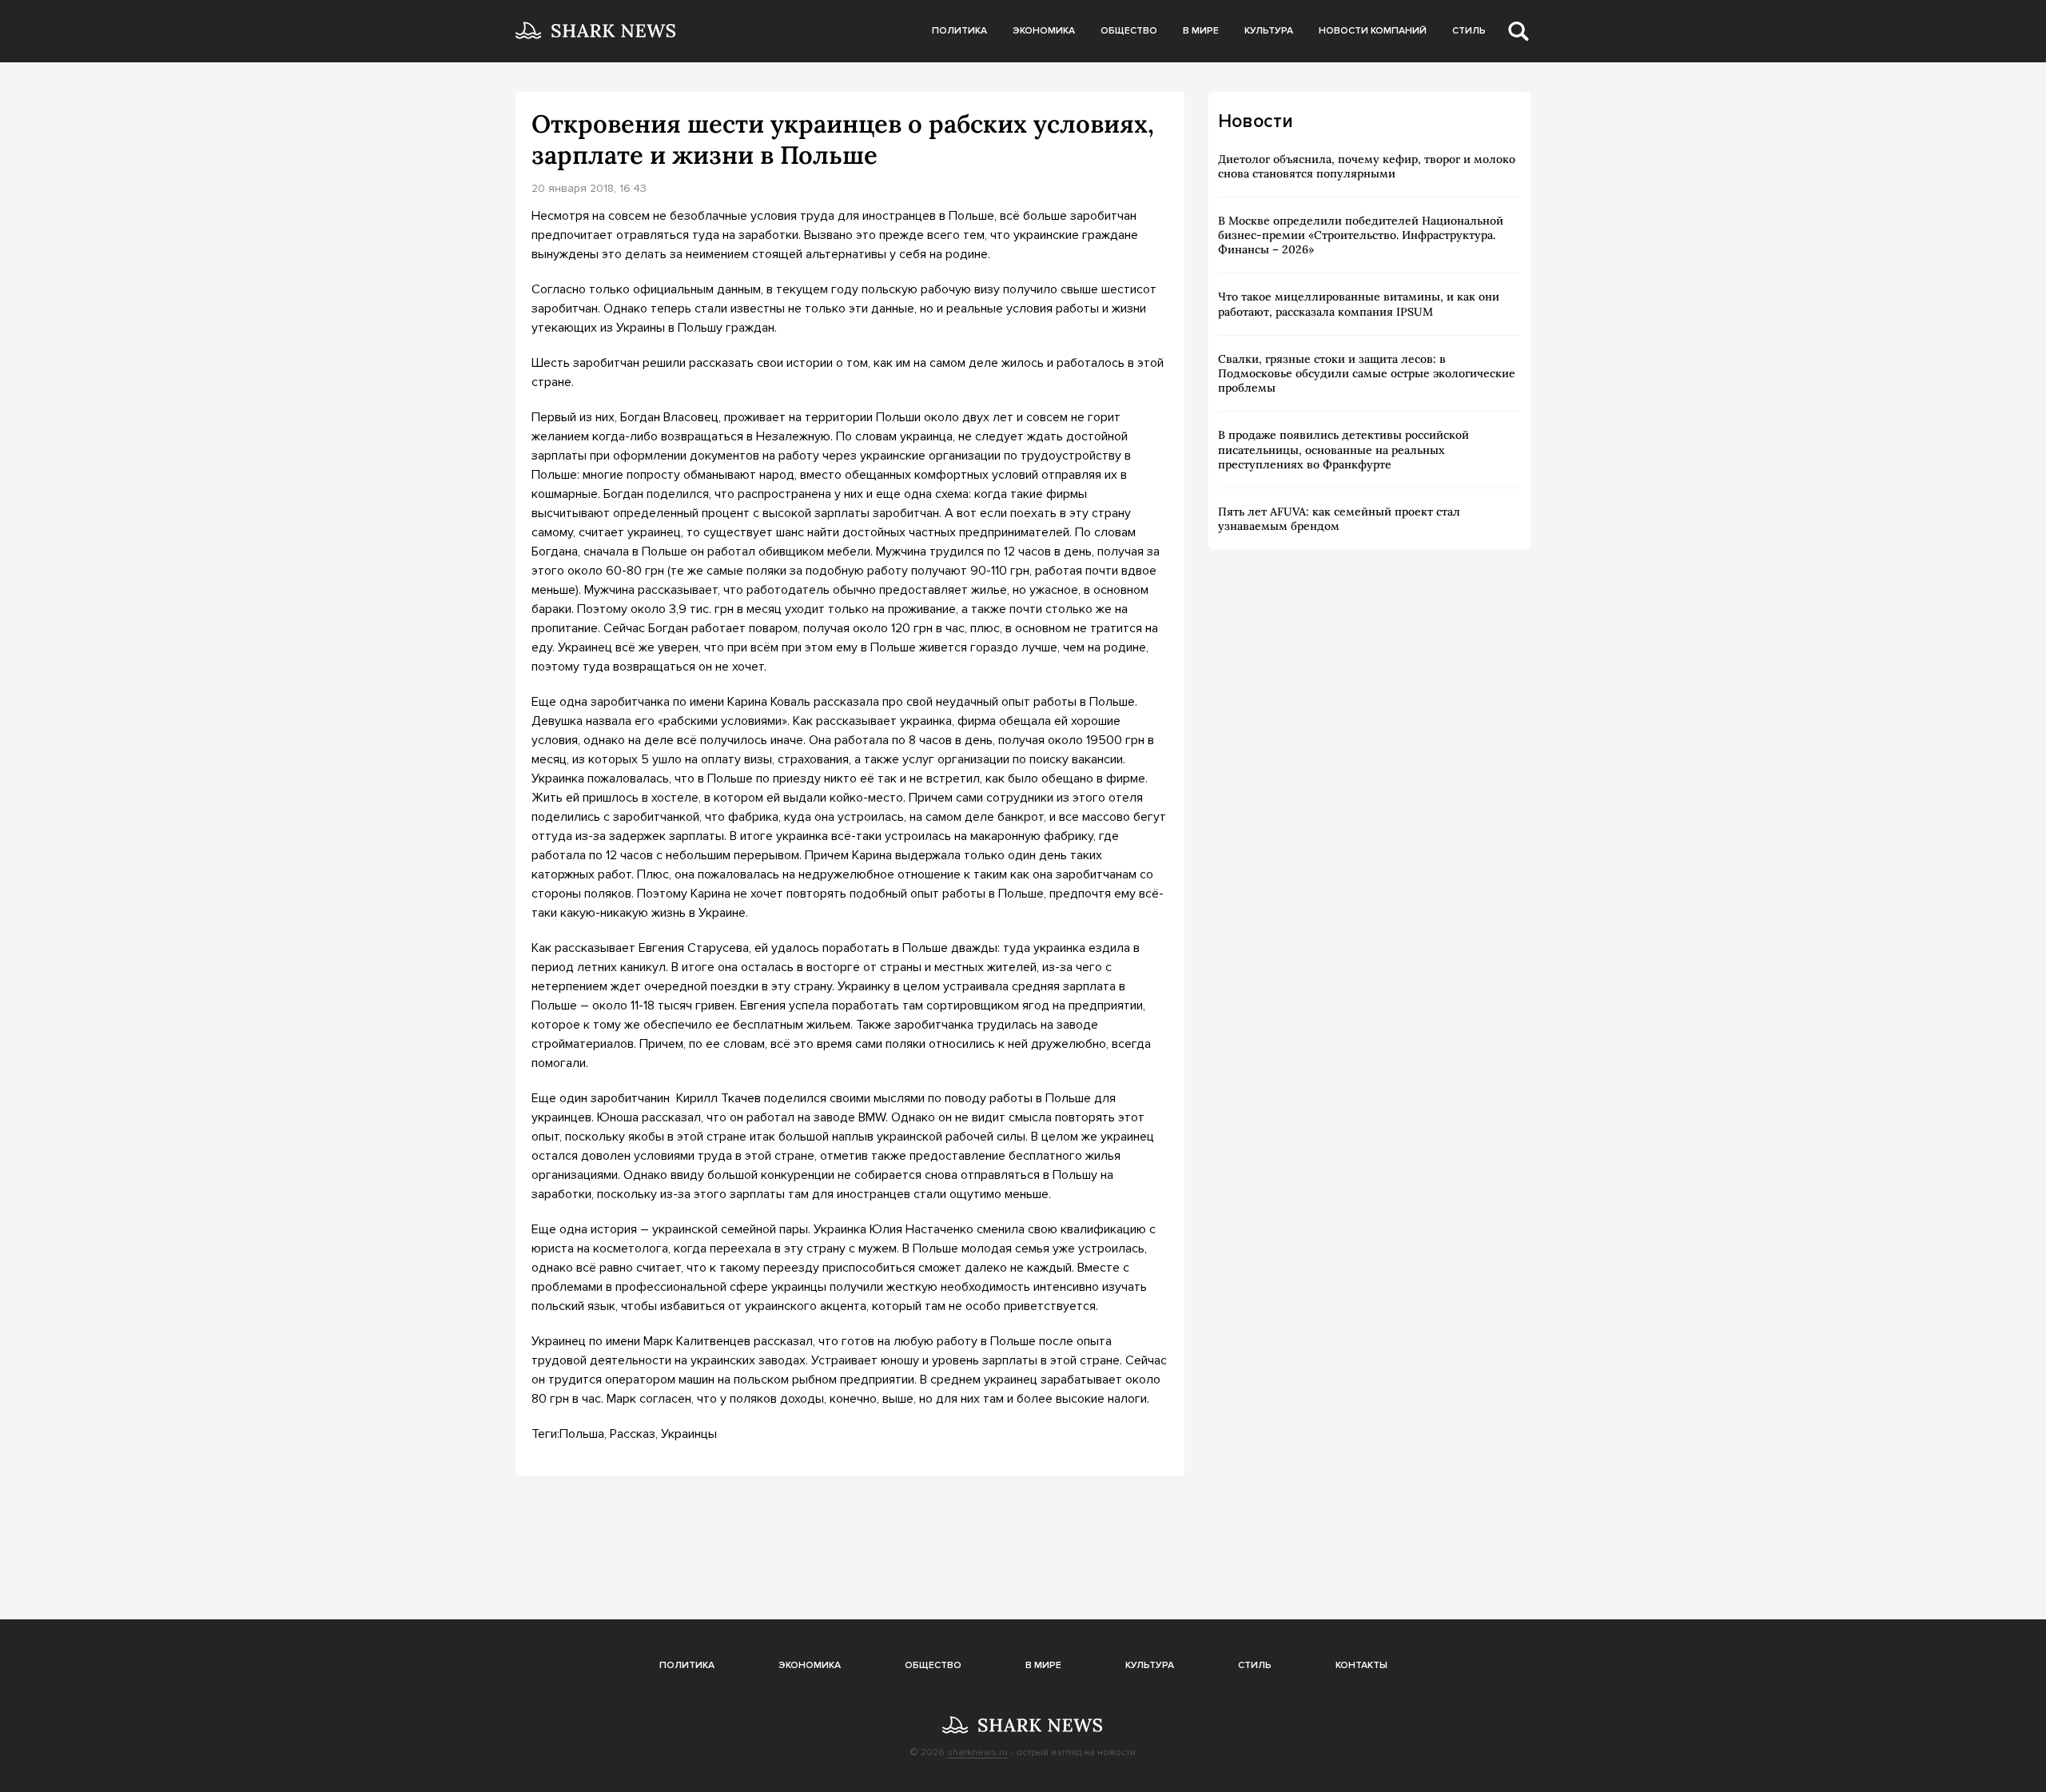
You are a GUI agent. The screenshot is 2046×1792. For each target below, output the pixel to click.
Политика (959, 31)
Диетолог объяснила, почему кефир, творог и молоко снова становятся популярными (1367, 166)
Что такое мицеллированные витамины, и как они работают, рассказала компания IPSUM (1359, 304)
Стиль (1469, 31)
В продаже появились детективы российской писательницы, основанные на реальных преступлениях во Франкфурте (1343, 449)
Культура (1269, 31)
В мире (1201, 31)
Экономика (1044, 31)
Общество (1129, 31)
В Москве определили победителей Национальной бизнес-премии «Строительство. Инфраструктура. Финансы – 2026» (1361, 235)
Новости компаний (1373, 31)
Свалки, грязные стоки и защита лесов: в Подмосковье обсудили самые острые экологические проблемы (1367, 373)
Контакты (1361, 1665)
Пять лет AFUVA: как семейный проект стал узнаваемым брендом (1339, 519)
